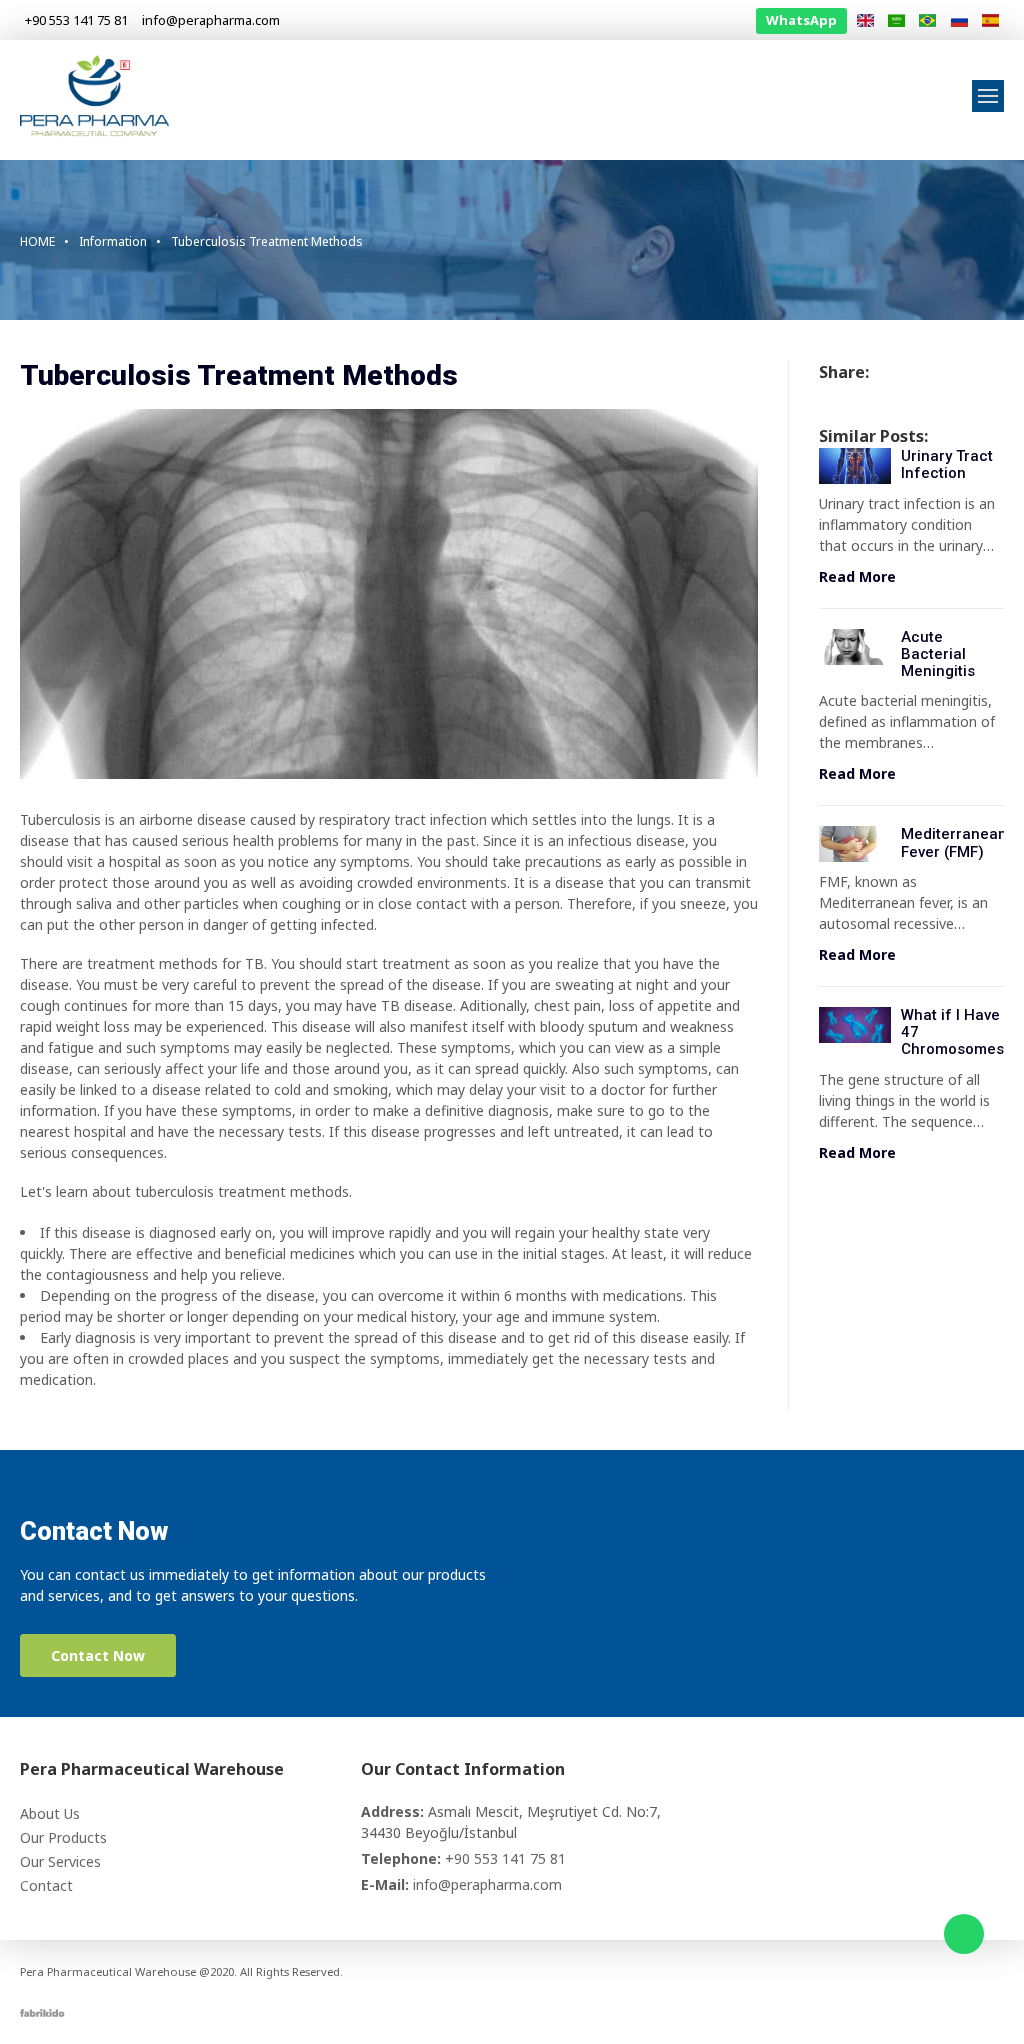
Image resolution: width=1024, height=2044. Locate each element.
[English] (864, 21)
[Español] (990, 21)
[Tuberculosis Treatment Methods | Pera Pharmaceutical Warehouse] (95, 94)
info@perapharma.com (487, 1884)
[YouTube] (964, 1972)
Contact (46, 1885)
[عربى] (896, 21)
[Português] (927, 21)
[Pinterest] (992, 1972)
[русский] (958, 21)
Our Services (60, 1861)
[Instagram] (908, 1972)
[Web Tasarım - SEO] (42, 2012)
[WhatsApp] (964, 1934)
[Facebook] (880, 1972)
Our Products (63, 1837)
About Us (50, 1813)
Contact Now (98, 1655)
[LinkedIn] (936, 1972)
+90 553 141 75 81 (505, 1858)
